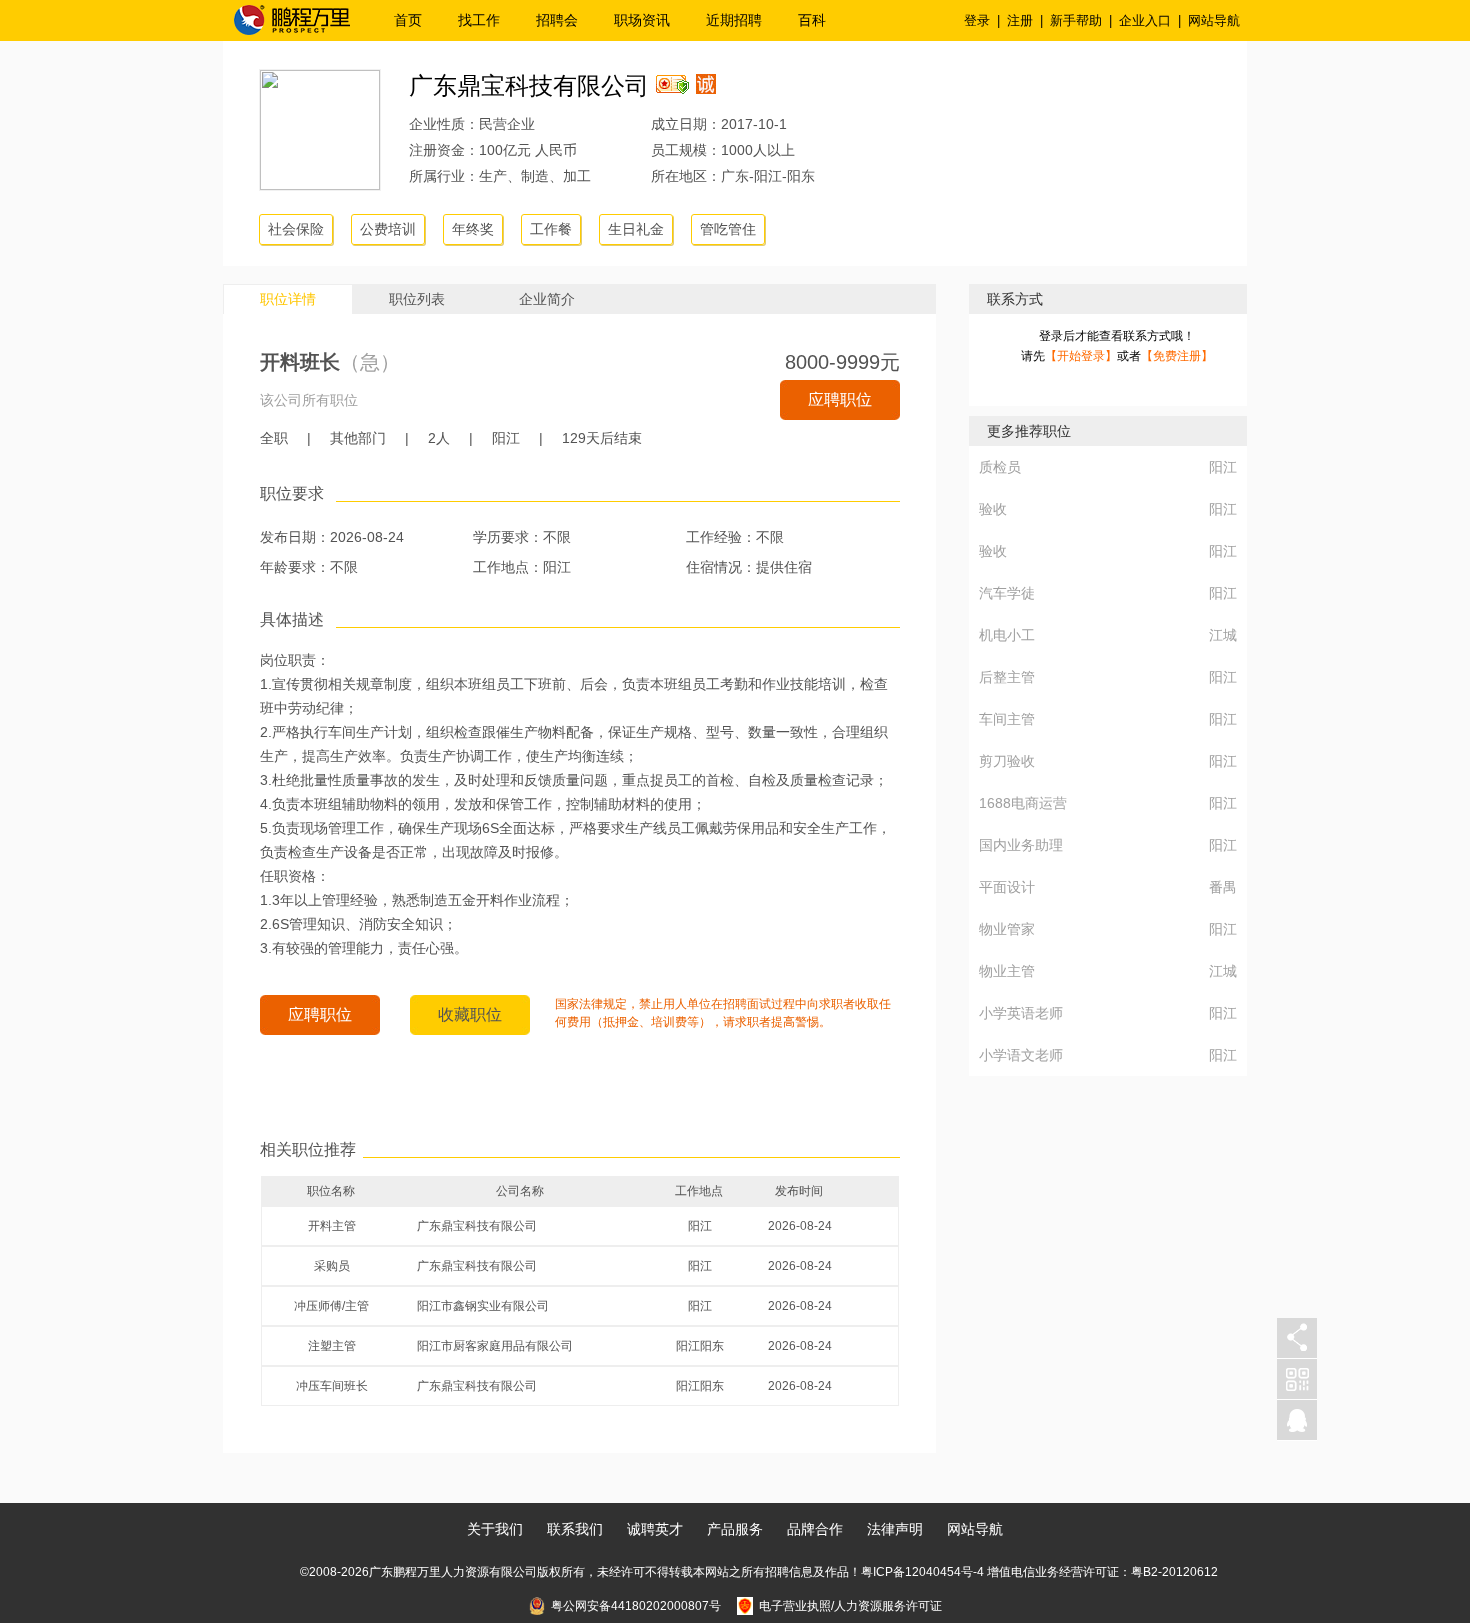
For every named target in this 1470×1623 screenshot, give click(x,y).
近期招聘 (734, 20)
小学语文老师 (1021, 1055)
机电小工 (1007, 635)
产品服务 (735, 1529)
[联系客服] (1297, 1420)
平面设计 (1007, 887)
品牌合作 (815, 1529)
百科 (812, 20)
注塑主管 (332, 1346)
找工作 (479, 20)
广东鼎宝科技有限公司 (529, 85)
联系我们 (575, 1529)
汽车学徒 (1007, 593)
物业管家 (1007, 929)
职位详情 (288, 299)
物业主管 (1007, 971)
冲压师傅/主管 (331, 1306)
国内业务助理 (1021, 845)
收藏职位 (470, 1014)
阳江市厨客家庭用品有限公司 (495, 1346)
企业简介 (547, 299)
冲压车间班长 (332, 1386)
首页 (408, 20)
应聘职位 (840, 399)
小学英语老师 (1021, 1013)
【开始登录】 (1081, 356)
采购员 (332, 1266)
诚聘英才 (655, 1529)
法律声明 (895, 1529)
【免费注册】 (1177, 356)
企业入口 (1145, 20)
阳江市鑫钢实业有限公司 (483, 1306)
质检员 (1000, 467)
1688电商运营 (1023, 803)
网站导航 (1214, 20)
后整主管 (1007, 677)
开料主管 (332, 1226)
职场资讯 (642, 20)
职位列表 (417, 299)
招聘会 (557, 20)
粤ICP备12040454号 (917, 1572)
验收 (993, 509)
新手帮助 (1076, 20)
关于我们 (495, 1529)
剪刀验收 (1007, 761)
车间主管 (1007, 719)
